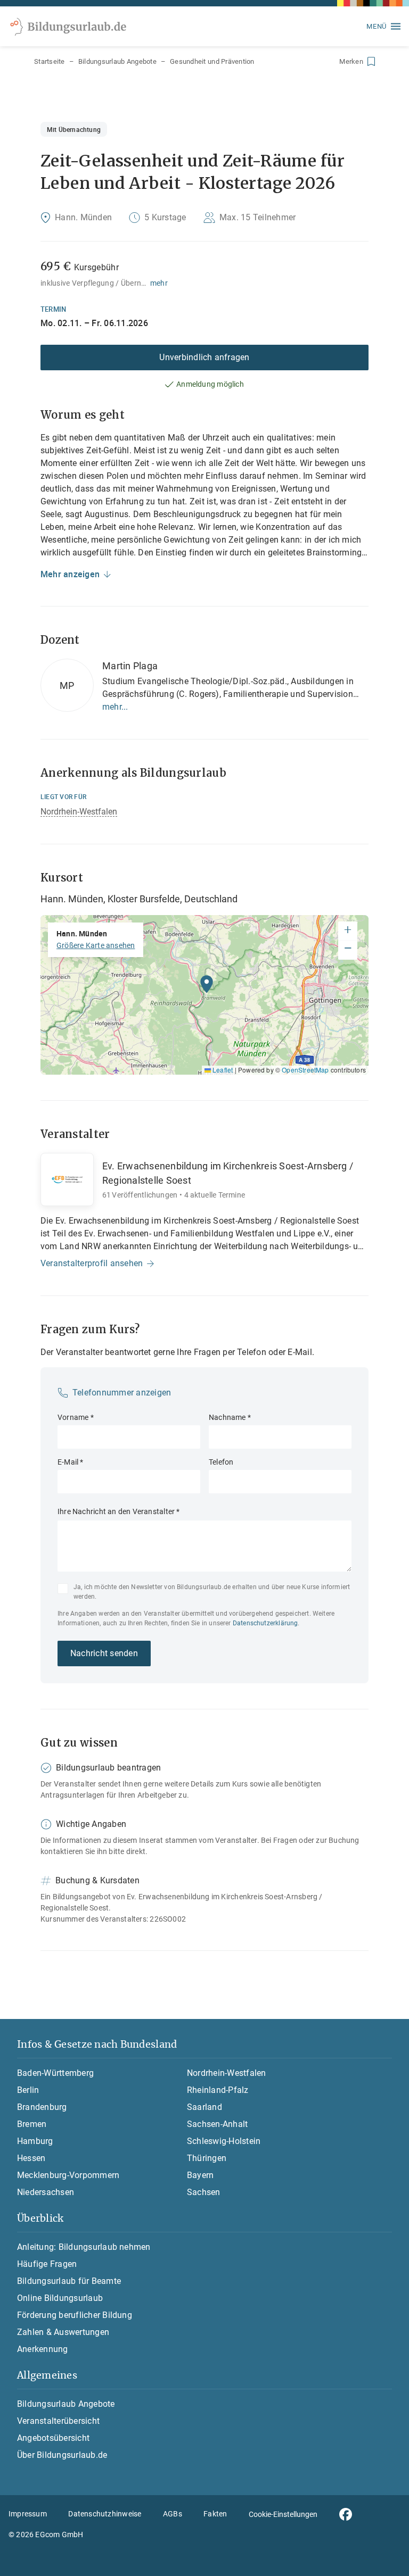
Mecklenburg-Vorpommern (68, 2175)
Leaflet (222, 1070)
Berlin (28, 2090)
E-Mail (71, 1462)
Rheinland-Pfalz (218, 2090)
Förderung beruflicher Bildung (75, 2315)
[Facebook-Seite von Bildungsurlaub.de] (346, 2514)
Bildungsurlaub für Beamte (69, 2281)
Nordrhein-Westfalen (79, 812)
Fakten (215, 2514)
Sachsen (204, 2192)
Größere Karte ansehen (96, 945)
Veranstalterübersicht (58, 2421)
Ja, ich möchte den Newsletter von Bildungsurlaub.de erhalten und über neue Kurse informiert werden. (212, 1592)
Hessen (31, 2158)
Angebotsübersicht (53, 2438)
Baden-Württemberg (55, 2073)
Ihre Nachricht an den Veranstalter (119, 1511)
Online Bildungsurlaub (60, 2298)
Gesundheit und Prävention (212, 61)
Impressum (28, 2514)
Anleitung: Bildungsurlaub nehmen (84, 2247)
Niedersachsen (46, 2192)
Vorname (76, 1417)
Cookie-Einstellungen (283, 2514)
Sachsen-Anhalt (217, 2124)
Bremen (32, 2124)
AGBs (173, 2514)
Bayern (200, 2175)
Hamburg (35, 2141)
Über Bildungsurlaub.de (62, 2455)
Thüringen (207, 2158)
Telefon (221, 1462)
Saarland (204, 2107)
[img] (204, 995)
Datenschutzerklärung (265, 1623)
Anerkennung (43, 2349)
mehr (159, 283)
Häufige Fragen (47, 2264)
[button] (207, 987)
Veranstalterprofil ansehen (92, 1263)
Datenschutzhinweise (105, 2514)
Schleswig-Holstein (224, 2141)
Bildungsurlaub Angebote (117, 61)
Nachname (230, 1417)
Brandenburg (42, 2107)
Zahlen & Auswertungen (63, 2332)
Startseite (50, 61)
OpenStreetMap (305, 1070)
